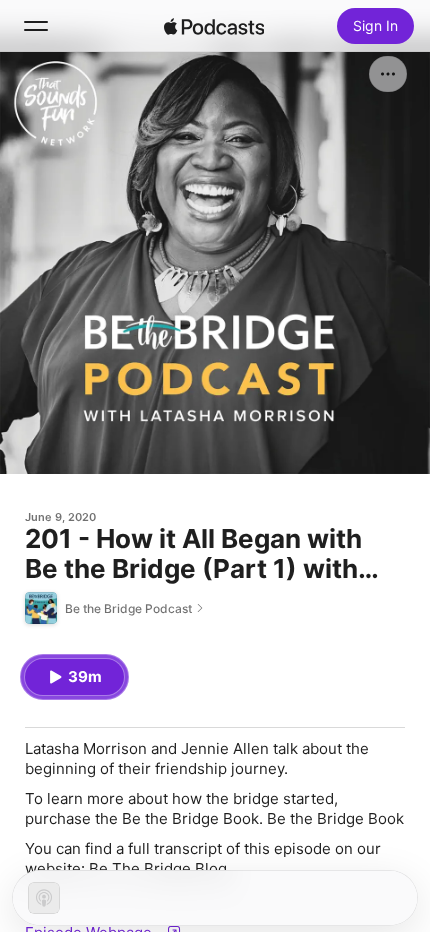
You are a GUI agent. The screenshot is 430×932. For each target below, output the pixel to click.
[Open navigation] (36, 26)
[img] (214, 26)
